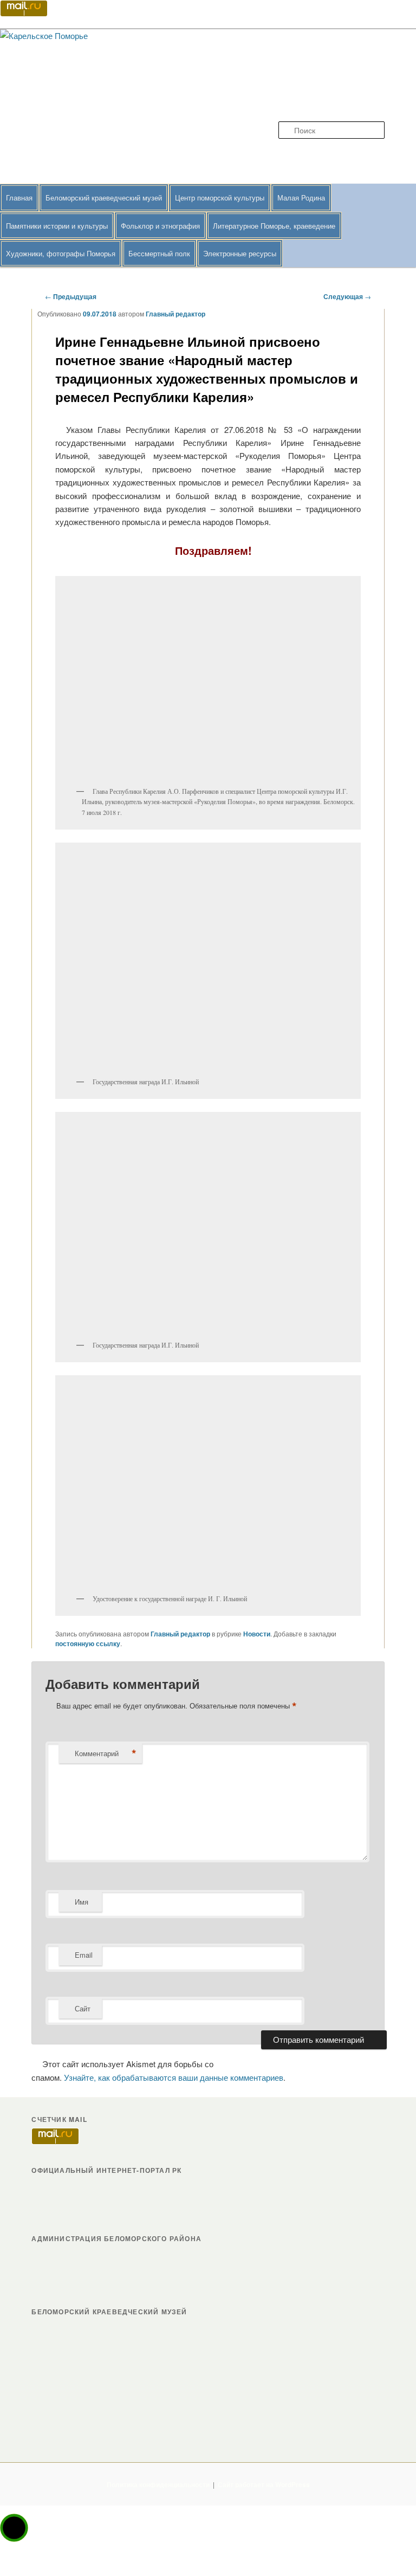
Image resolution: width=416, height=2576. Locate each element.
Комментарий (106, 1753)
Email (84, 1955)
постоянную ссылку (88, 1643)
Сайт (83, 2008)
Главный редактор (175, 314)
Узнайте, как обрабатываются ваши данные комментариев (174, 2077)
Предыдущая (71, 296)
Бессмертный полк (159, 253)
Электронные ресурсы (240, 253)
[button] (14, 2528)
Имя (82, 1902)
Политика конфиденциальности (158, 2484)
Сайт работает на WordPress (264, 2484)
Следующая (347, 296)
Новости (257, 1634)
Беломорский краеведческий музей (104, 198)
